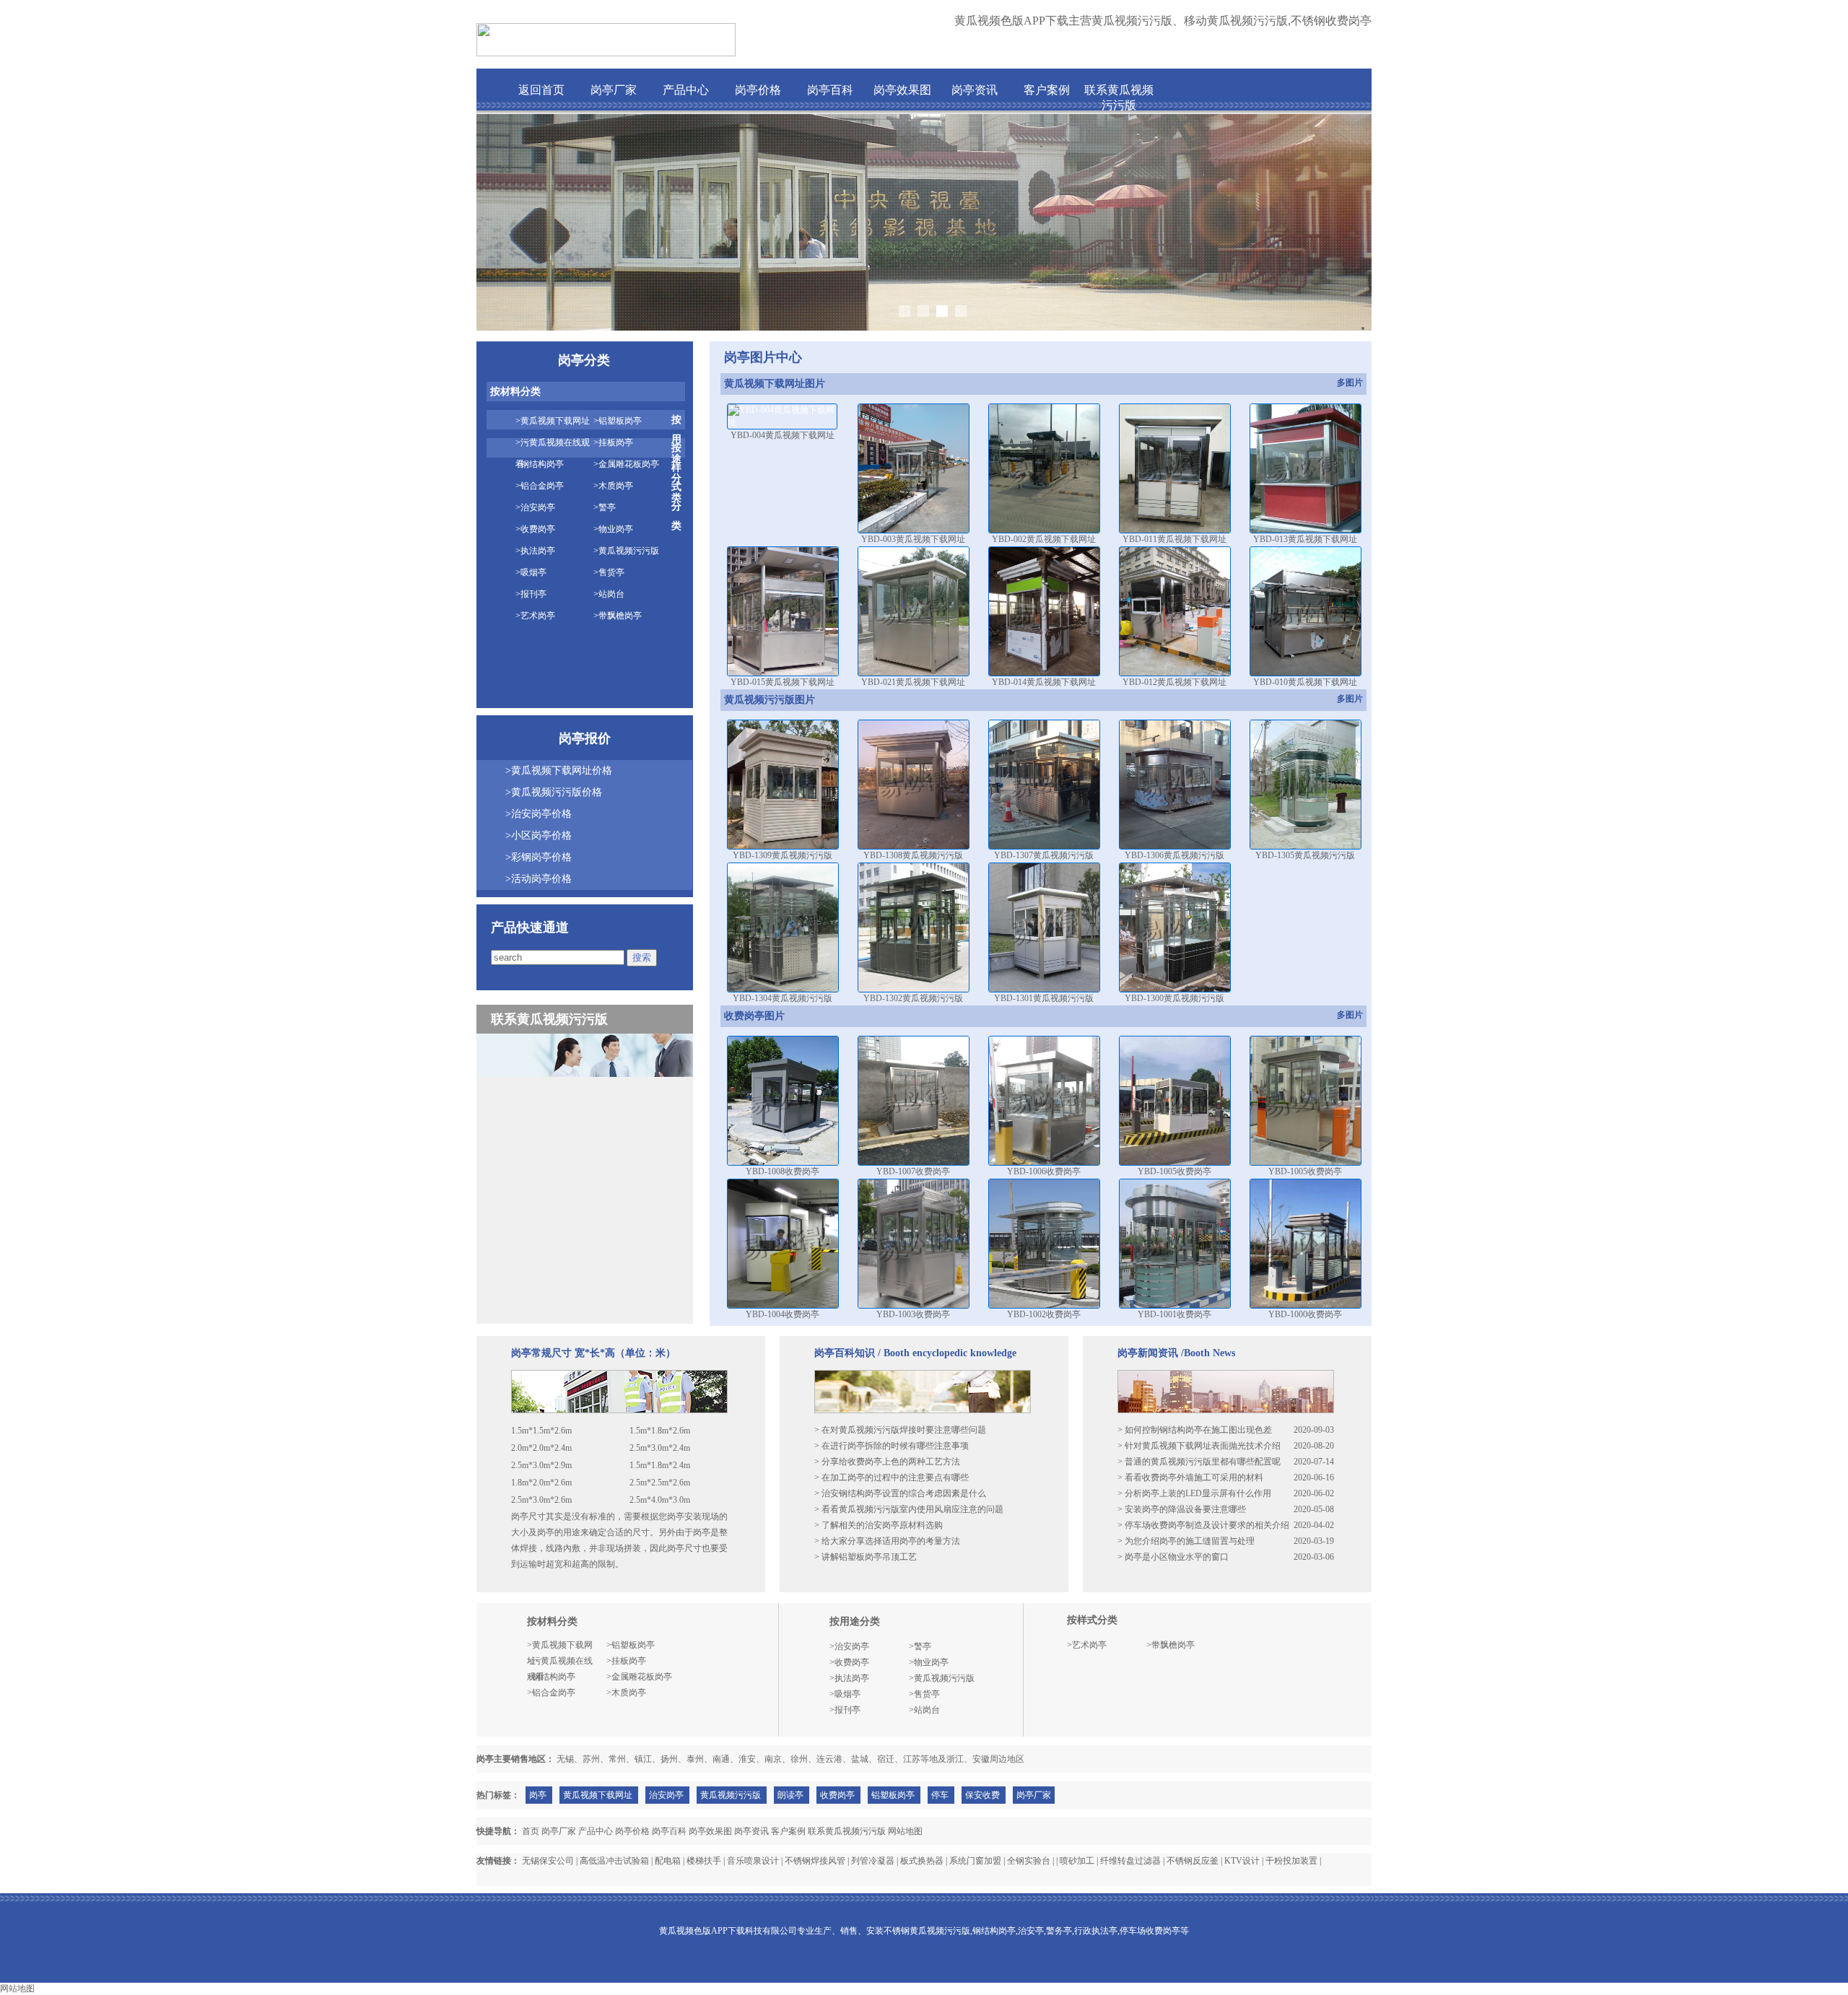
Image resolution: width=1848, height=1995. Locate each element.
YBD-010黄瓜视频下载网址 (1305, 682)
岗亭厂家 (614, 90)
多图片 (1350, 383)
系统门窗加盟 (975, 1861)
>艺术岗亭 (535, 616)
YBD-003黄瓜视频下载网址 (913, 539)
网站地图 (905, 1831)
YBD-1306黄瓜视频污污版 (1174, 855)
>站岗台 (609, 594)
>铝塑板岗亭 (618, 421)
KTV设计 (1242, 1861)
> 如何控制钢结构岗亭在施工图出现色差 (1195, 1430)
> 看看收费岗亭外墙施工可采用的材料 (1190, 1477)
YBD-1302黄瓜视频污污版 (913, 998)
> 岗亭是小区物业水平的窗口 (1173, 1557)
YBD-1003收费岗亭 (913, 1314)
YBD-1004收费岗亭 (783, 1314)
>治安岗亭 (535, 507)
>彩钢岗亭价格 (539, 857)
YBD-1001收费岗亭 (1174, 1314)
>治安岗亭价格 (539, 814)
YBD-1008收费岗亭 (783, 1171)
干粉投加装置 (1291, 1861)
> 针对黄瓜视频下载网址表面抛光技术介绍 (1199, 1446)
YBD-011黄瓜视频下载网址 (1174, 539)
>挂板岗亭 (613, 442)
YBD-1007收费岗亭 (913, 1171)
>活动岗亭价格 (539, 879)
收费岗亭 (837, 1795)
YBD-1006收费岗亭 (1044, 1171)
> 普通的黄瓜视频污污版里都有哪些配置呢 (1199, 1462)
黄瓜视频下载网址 (598, 1795)
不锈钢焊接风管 (815, 1861)
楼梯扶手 (704, 1861)
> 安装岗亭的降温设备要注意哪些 (1182, 1509)
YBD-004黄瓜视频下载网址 (783, 435)
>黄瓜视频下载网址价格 (559, 771)
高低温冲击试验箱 (614, 1861)
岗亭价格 (758, 90)
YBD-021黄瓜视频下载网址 (913, 682)
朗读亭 (790, 1795)
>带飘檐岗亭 (618, 616)
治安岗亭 (666, 1795)
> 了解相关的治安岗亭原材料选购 (879, 1525)
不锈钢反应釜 (1193, 1861)
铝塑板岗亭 (893, 1795)
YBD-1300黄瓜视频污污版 (1174, 998)
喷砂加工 (1077, 1861)
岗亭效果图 (902, 90)
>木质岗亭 (613, 486)
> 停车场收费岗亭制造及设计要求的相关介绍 (1203, 1525)
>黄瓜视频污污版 (626, 551)
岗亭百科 (830, 90)
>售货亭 (609, 572)
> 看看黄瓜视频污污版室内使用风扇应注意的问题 (909, 1509)
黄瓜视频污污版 (731, 1795)
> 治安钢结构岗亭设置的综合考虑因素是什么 (900, 1493)
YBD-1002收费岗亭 (1044, 1314)
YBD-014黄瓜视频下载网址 (1044, 682)
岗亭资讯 (975, 90)
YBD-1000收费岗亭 (1305, 1314)
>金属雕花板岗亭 (626, 464)
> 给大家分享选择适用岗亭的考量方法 (887, 1541)
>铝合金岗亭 (540, 486)
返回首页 (541, 90)
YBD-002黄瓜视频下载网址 (1044, 539)
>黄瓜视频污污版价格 (554, 792)
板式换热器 (922, 1861)
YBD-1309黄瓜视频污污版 (783, 855)
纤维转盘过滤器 (1130, 1861)
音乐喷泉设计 (753, 1861)
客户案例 (1047, 90)
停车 (940, 1795)
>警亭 (605, 507)
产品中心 (686, 90)
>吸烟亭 (531, 572)
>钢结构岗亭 (540, 464)
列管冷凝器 (873, 1861)
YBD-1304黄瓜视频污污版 (783, 998)
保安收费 (982, 1795)
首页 (531, 1831)
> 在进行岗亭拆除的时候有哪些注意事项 (892, 1446)
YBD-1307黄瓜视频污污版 (1044, 855)
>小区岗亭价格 (539, 835)
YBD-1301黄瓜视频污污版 (1044, 998)
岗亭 (538, 1795)
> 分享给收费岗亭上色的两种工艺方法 (887, 1462)
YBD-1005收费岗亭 (1174, 1171)
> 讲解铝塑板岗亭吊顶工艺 (866, 1557)
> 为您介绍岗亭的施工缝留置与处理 (1186, 1541)
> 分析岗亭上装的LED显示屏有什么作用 (1194, 1493)
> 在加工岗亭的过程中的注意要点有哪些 (892, 1477)
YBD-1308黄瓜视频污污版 (913, 855)
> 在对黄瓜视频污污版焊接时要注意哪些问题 (900, 1430)
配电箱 (668, 1861)
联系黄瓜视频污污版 (847, 1831)
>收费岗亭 (535, 529)
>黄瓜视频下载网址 (553, 421)
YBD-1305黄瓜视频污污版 (1305, 855)
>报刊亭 (531, 594)
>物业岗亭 (613, 529)
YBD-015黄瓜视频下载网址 (783, 682)
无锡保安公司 (548, 1861)
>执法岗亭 (535, 551)
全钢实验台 (1029, 1861)
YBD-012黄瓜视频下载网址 (1174, 682)
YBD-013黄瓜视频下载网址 (1305, 539)
